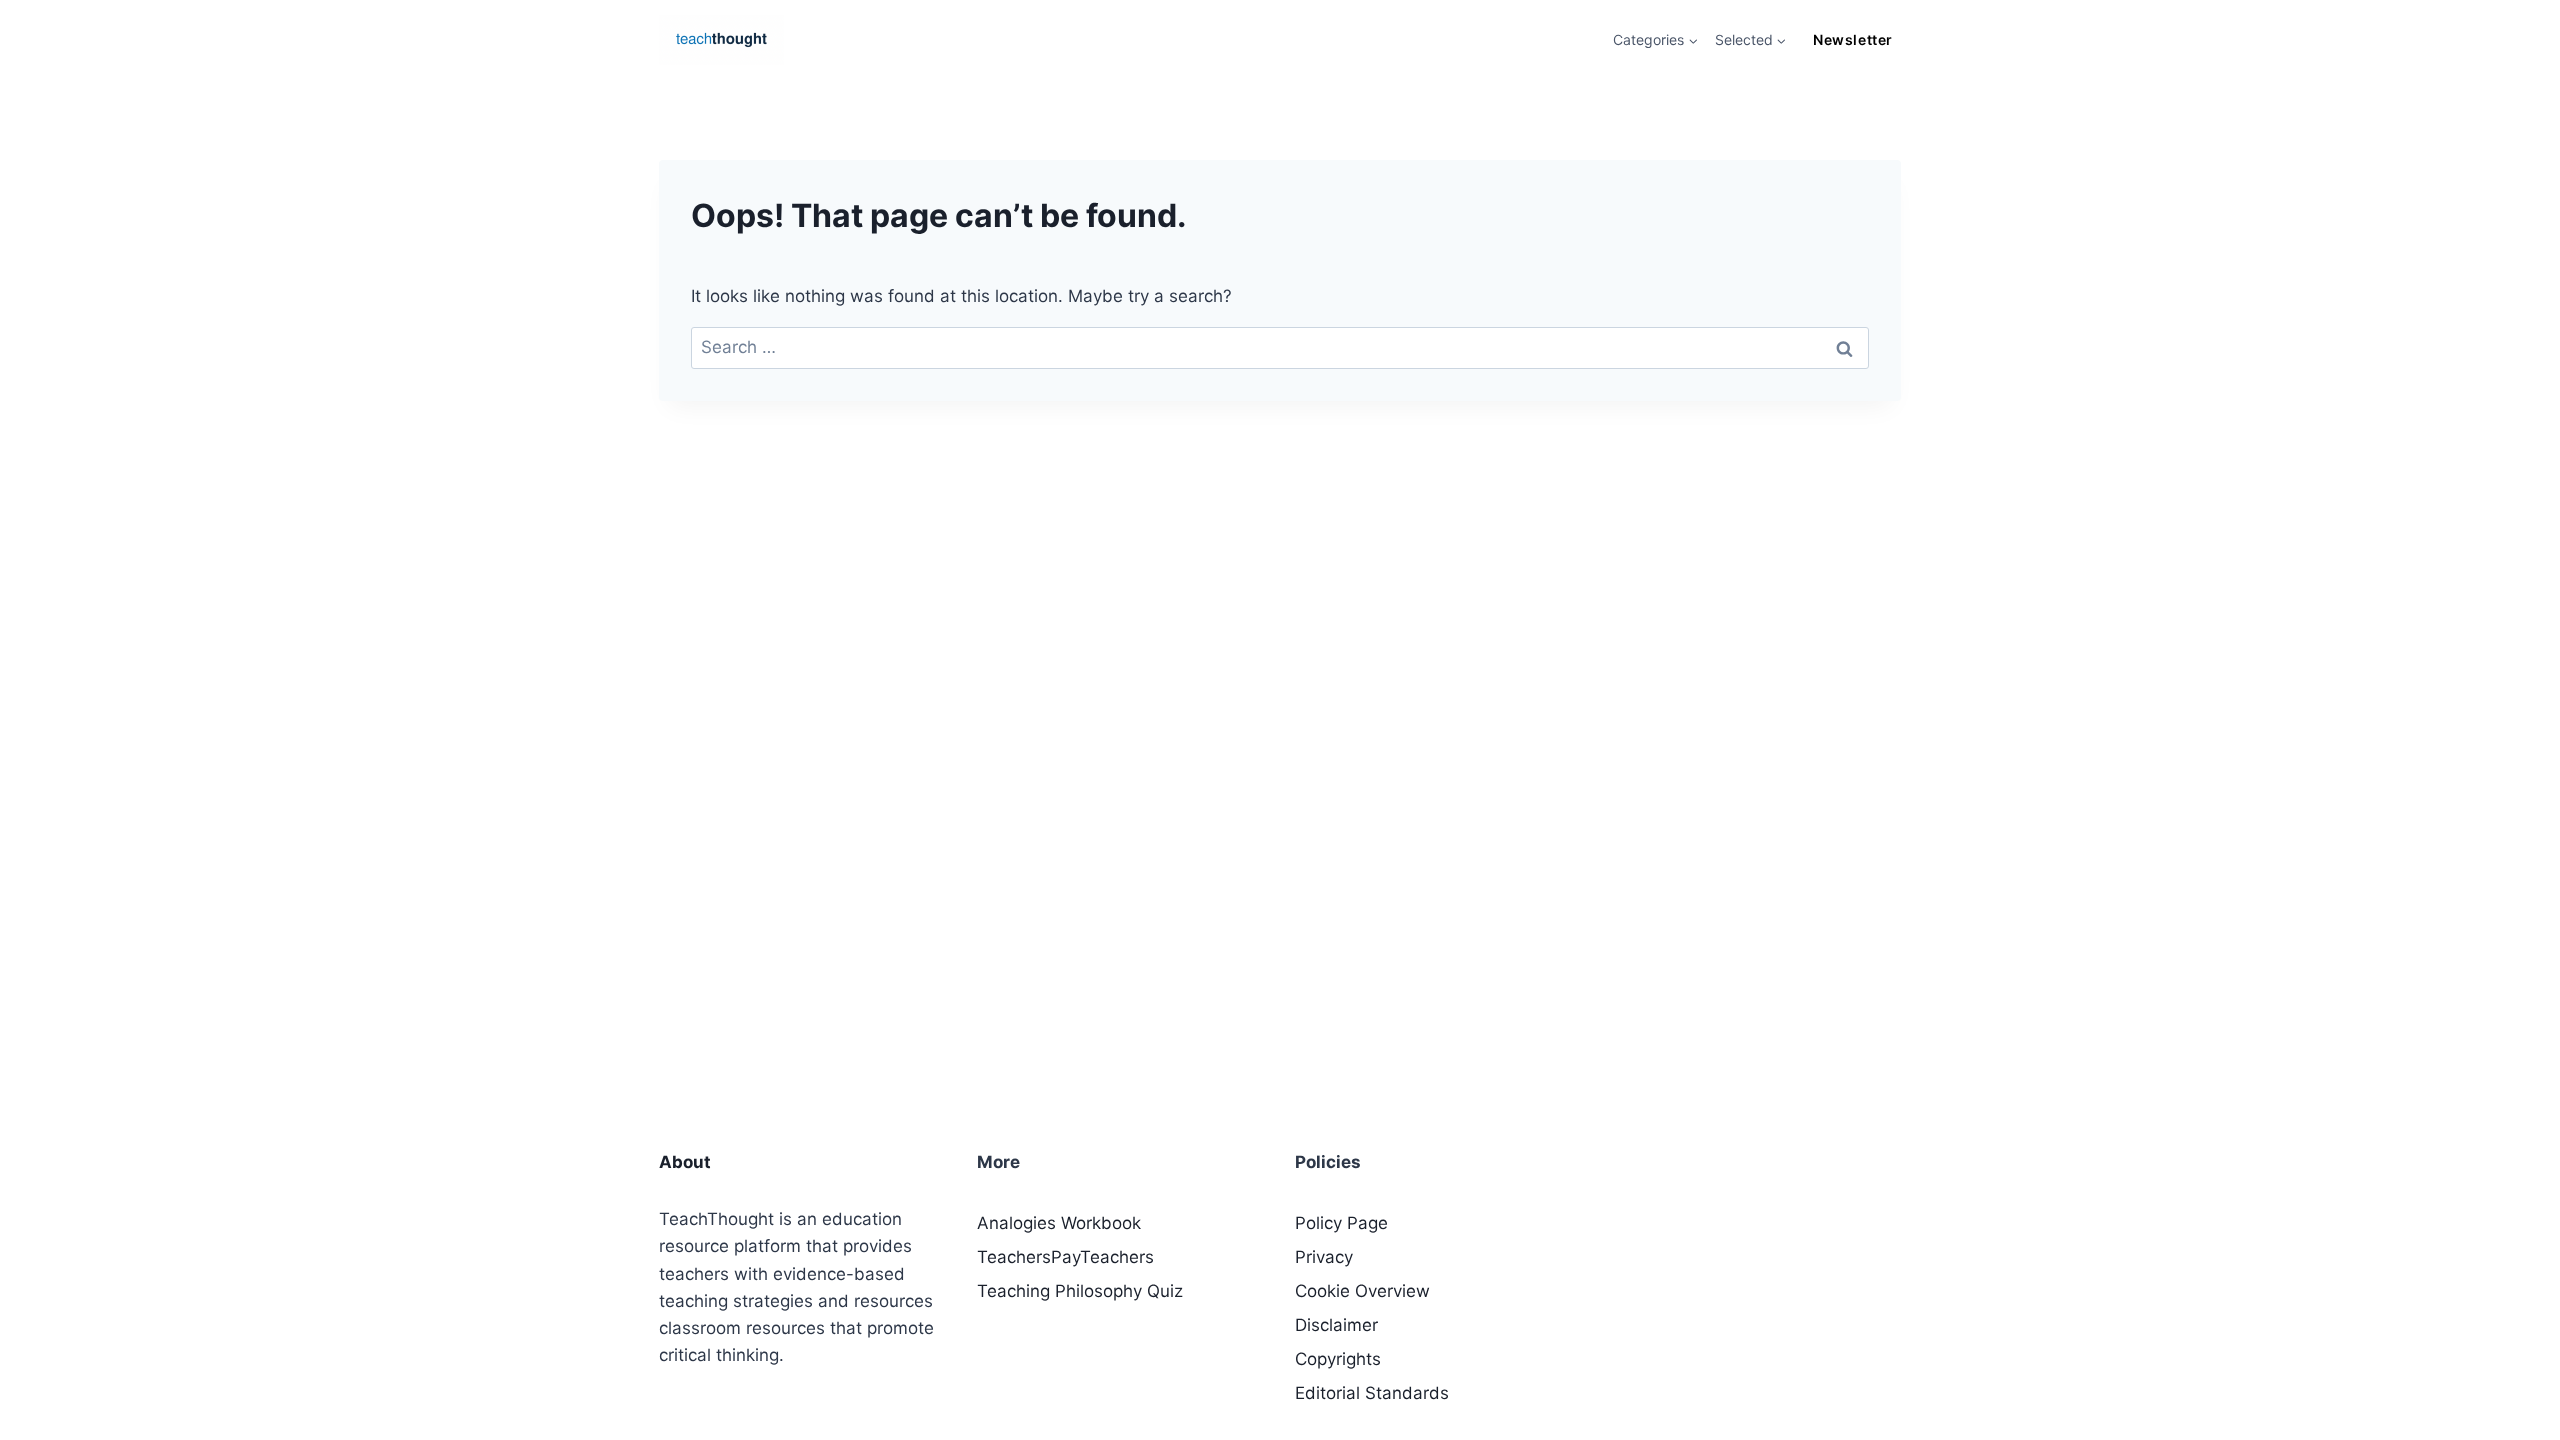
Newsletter (1852, 39)
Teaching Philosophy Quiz (1080, 1291)
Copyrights (1338, 1359)
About (685, 1162)
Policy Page (1341, 1223)
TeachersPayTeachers (1065, 1257)
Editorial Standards (1372, 1393)
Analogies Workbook (1059, 1223)
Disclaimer (1336, 1325)
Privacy (1324, 1257)
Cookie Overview (1362, 1291)
